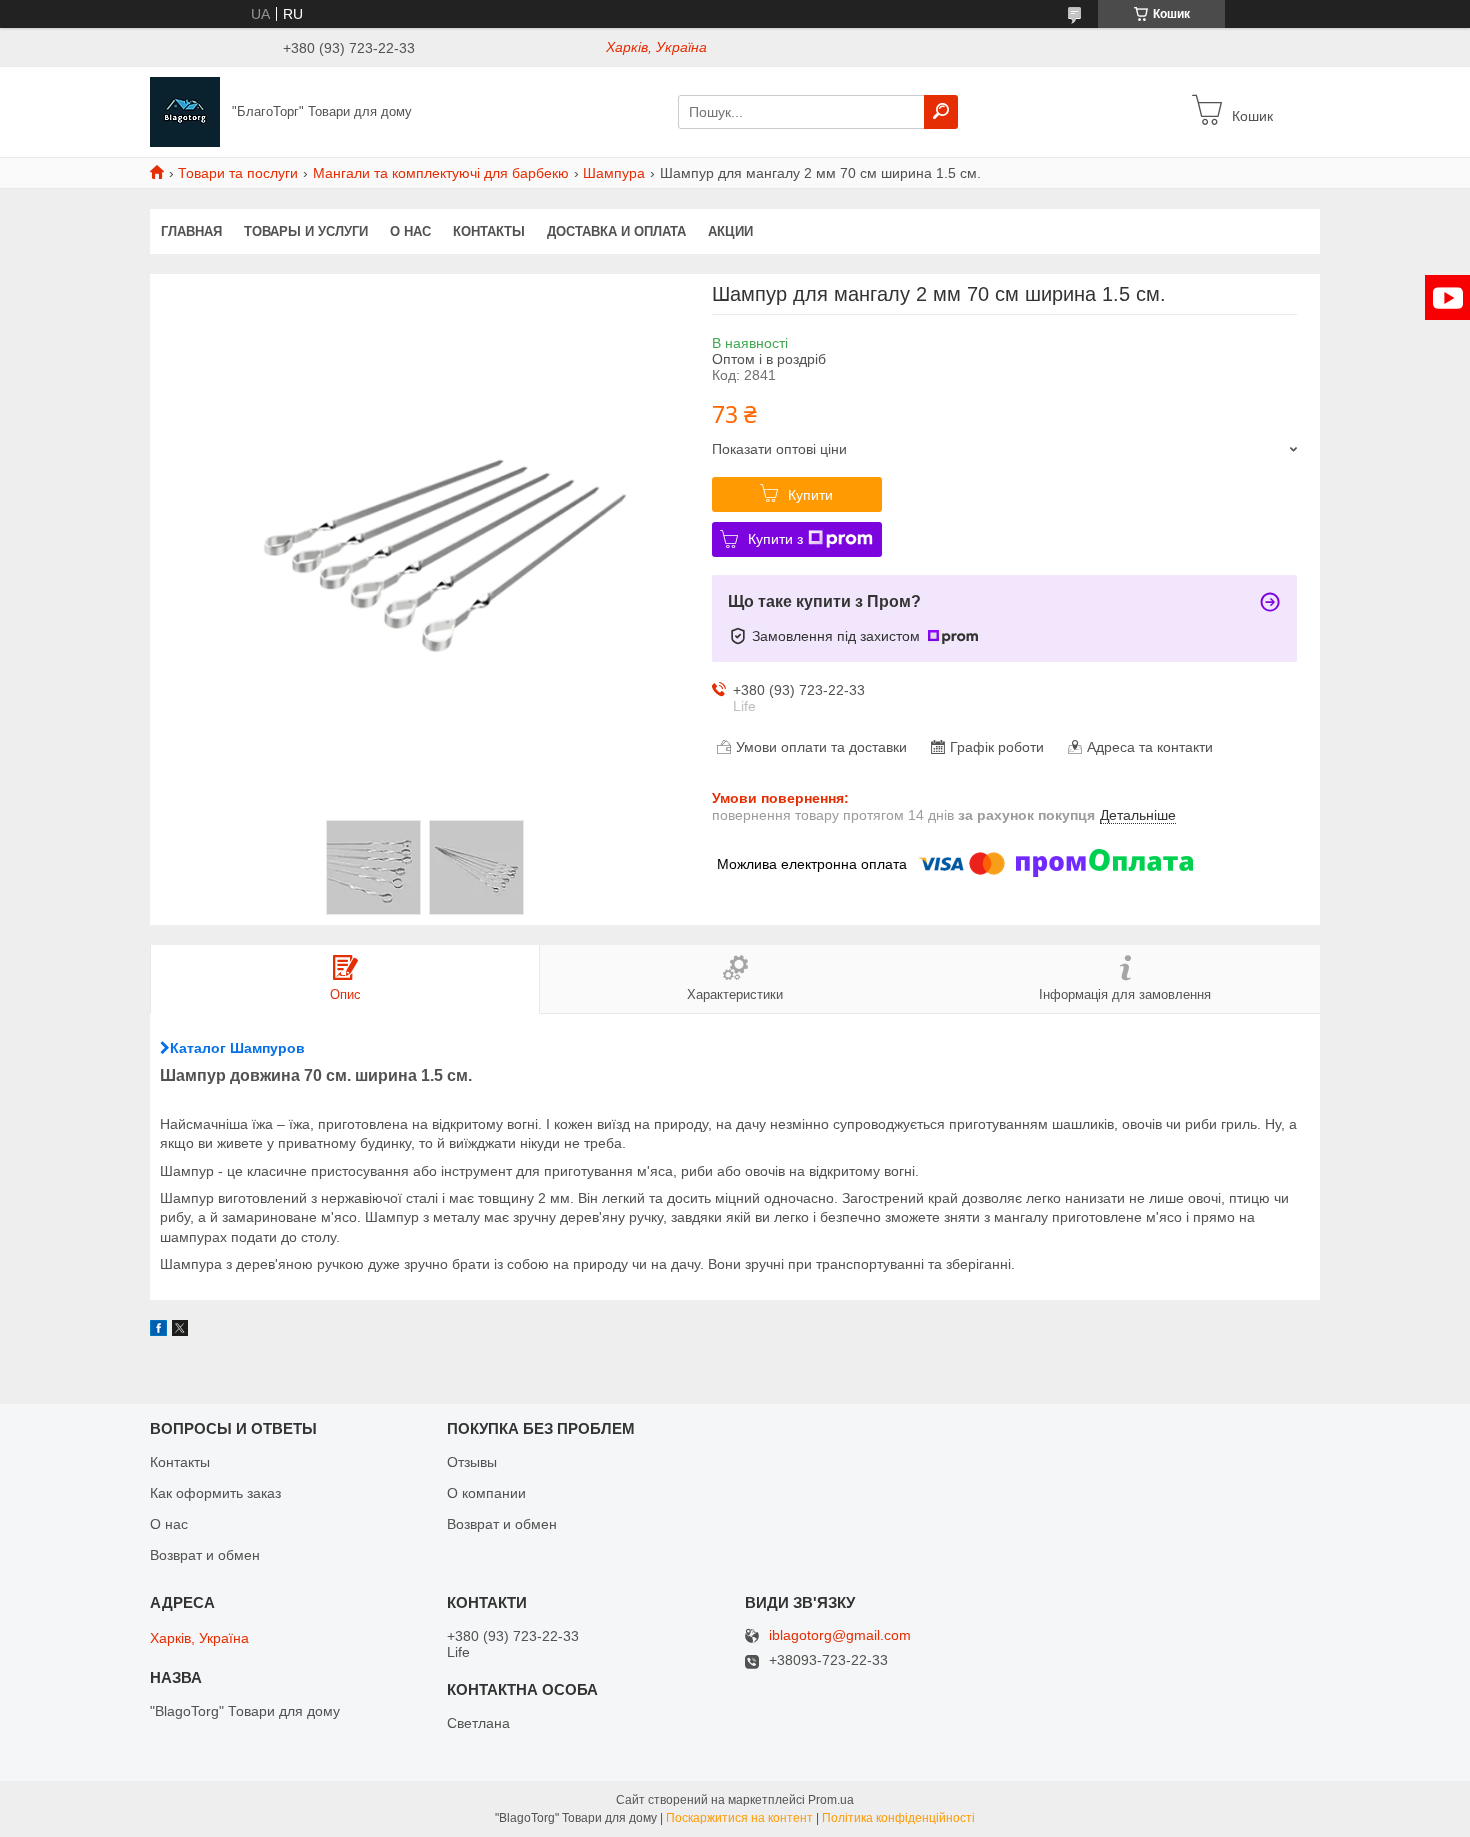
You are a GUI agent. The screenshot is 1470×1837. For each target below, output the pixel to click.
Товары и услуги (306, 231)
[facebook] (158, 1331)
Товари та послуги (238, 173)
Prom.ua (831, 1800)
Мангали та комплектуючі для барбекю (441, 173)
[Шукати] (941, 112)
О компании (486, 1493)
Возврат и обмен (205, 1555)
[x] (180, 1331)
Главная (191, 231)
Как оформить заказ (215, 1493)
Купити (810, 495)
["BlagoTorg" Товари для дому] (185, 111)
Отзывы (472, 1462)
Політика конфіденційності (898, 1818)
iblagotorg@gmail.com (840, 1635)
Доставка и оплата (616, 231)
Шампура (614, 173)
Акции (730, 231)
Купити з (775, 539)
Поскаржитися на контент (739, 1818)
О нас (410, 231)
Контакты (489, 231)
